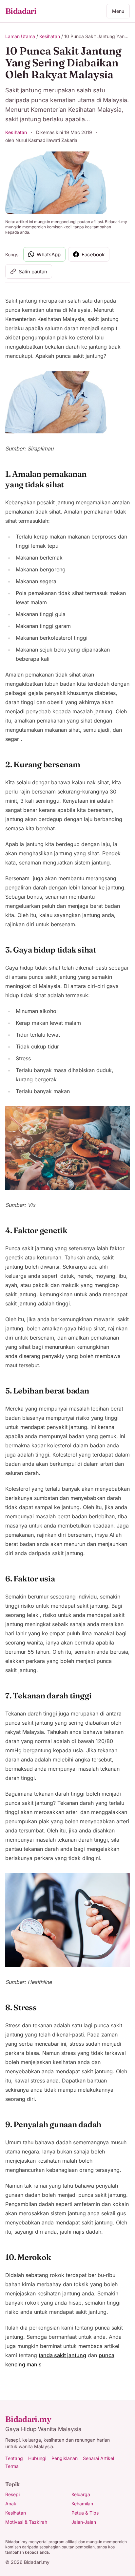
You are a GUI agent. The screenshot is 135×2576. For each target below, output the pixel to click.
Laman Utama (20, 36)
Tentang (14, 2458)
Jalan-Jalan (84, 2522)
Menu (118, 11)
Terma (12, 2466)
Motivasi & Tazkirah (26, 2522)
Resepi (12, 2494)
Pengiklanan (65, 2458)
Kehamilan (82, 2504)
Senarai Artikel (98, 2458)
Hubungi (37, 2458)
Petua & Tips (85, 2513)
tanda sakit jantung (62, 2355)
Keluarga (81, 2494)
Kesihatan (50, 36)
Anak (11, 2504)
